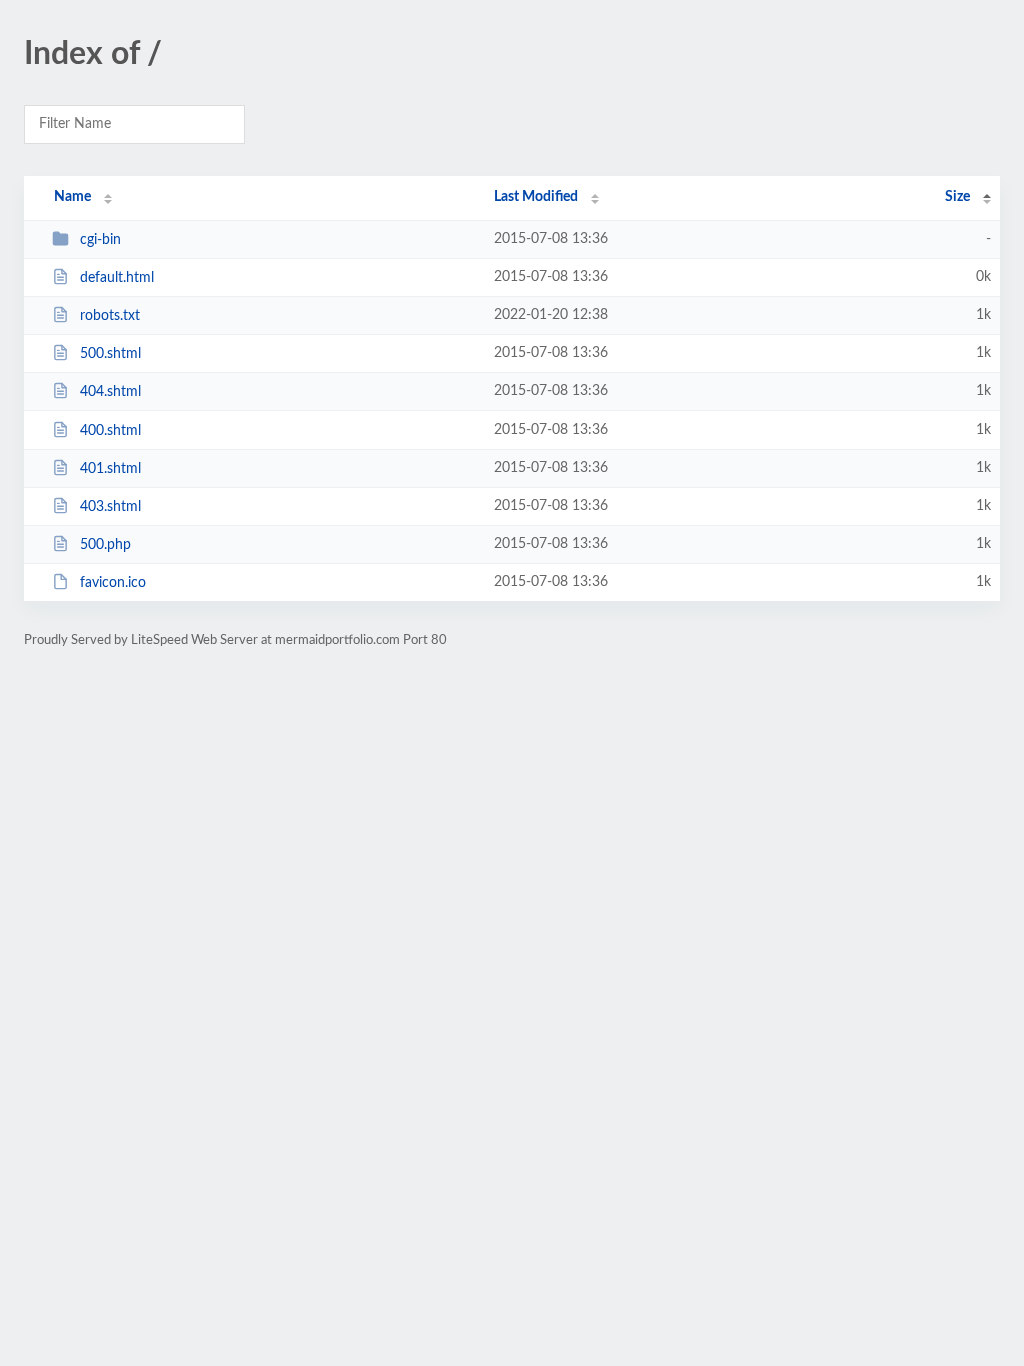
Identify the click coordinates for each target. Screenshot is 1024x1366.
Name (72, 197)
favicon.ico (113, 583)
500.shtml (110, 354)
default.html (117, 278)
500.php (105, 545)
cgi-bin (100, 240)
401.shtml (110, 469)
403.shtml (110, 507)
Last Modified (536, 197)
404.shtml (110, 392)
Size (957, 197)
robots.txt (110, 316)
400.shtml (110, 431)
